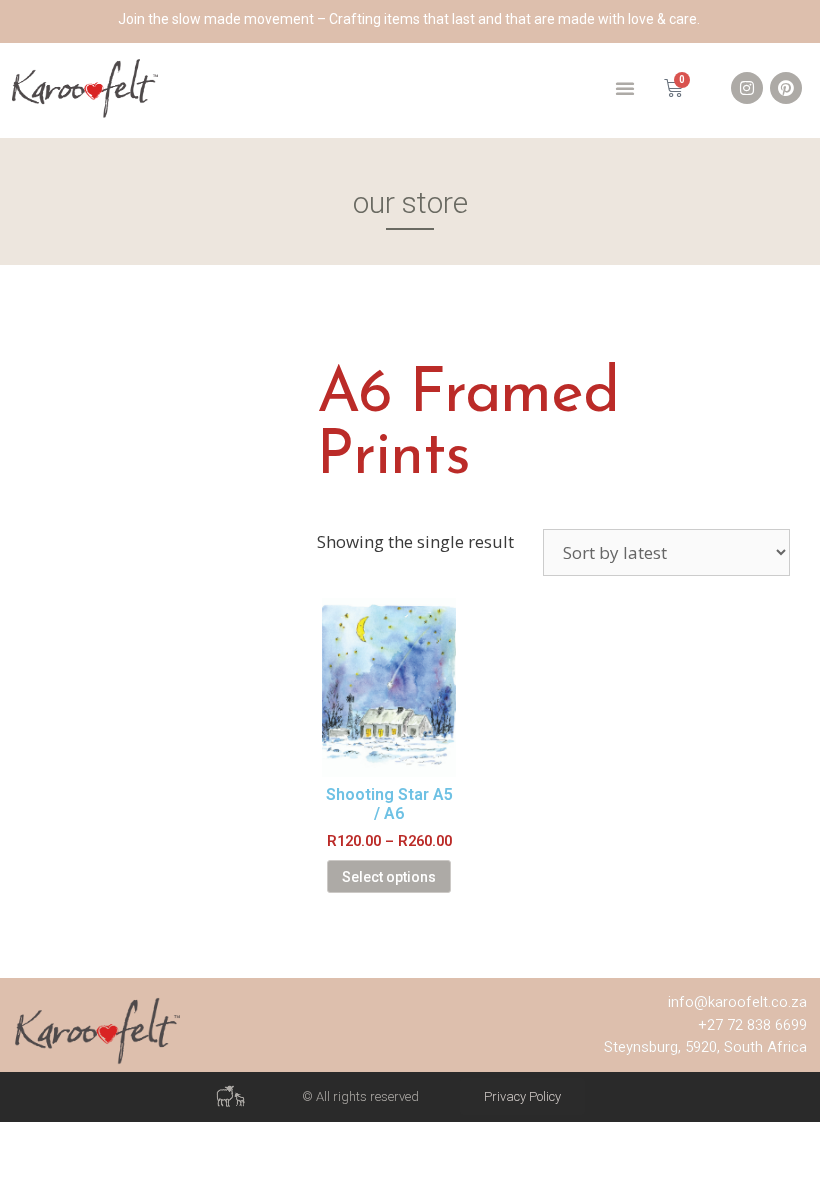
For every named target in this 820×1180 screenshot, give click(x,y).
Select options (389, 877)
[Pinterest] (786, 88)
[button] (625, 88)
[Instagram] (747, 88)
